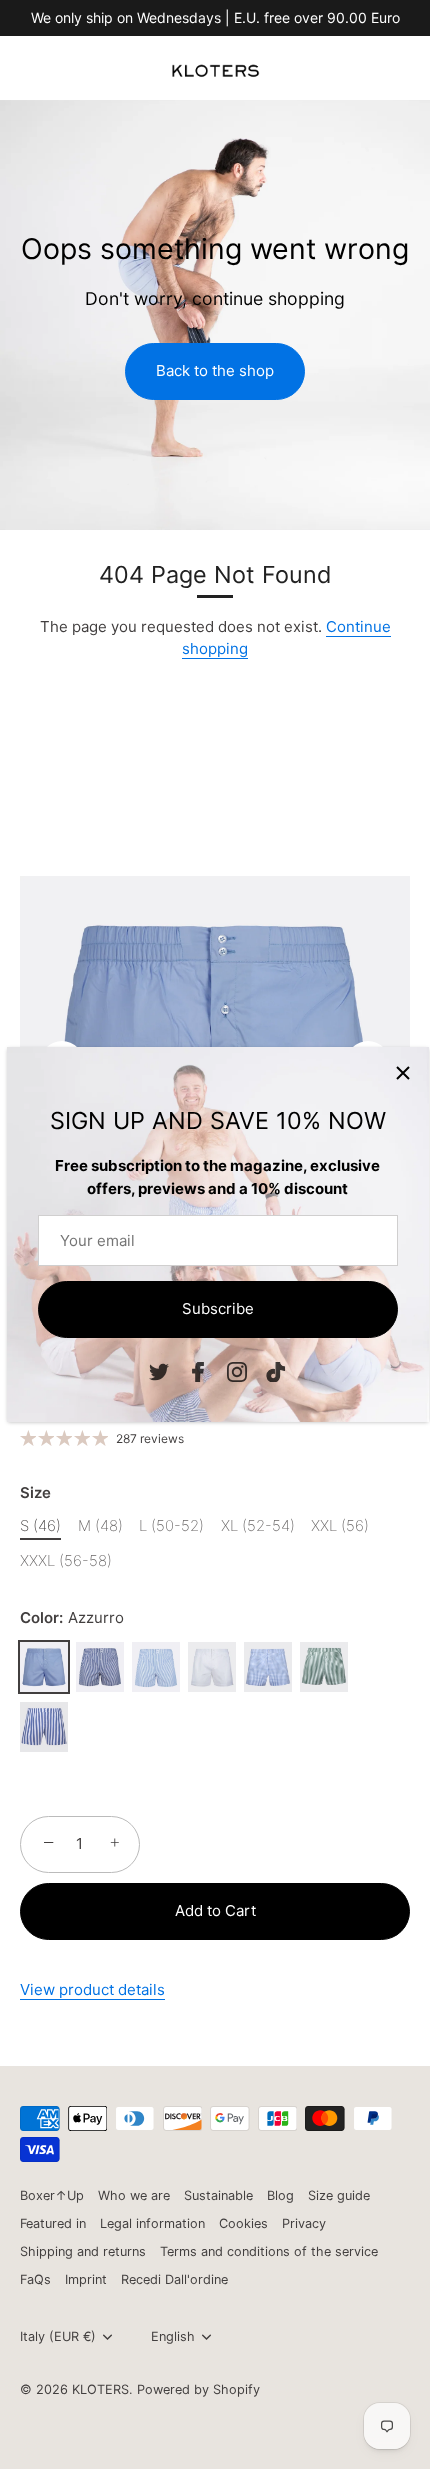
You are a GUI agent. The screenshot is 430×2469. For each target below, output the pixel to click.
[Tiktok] (276, 1371)
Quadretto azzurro (268, 1667)
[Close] (403, 1073)
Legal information (152, 2223)
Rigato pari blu (100, 1667)
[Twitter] (159, 1371)
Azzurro (44, 1667)
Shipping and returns (83, 2251)
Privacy (304, 2223)
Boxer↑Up (52, 2195)
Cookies (243, 2223)
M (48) (100, 1526)
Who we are (134, 2195)
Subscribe (218, 1308)
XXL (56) (340, 1526)
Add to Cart (215, 1910)
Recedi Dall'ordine (174, 2279)
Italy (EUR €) (58, 2336)
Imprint (86, 2279)
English (173, 2336)
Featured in (53, 2223)
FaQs (35, 2279)
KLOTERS (100, 2389)
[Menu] (32, 75)
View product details (92, 1989)
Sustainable (218, 2195)
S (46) (40, 1526)
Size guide (339, 2195)
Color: (72, 1618)
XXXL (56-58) (66, 1561)
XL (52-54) (258, 1526)
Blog (280, 2195)
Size (35, 1493)
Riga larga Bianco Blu (44, 1727)
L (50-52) (171, 1526)
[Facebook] (198, 1371)
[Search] (353, 78)
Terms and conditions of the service (269, 2251)
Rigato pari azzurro (156, 1667)
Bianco (212, 1667)
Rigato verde (324, 1667)
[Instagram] (237, 1371)
